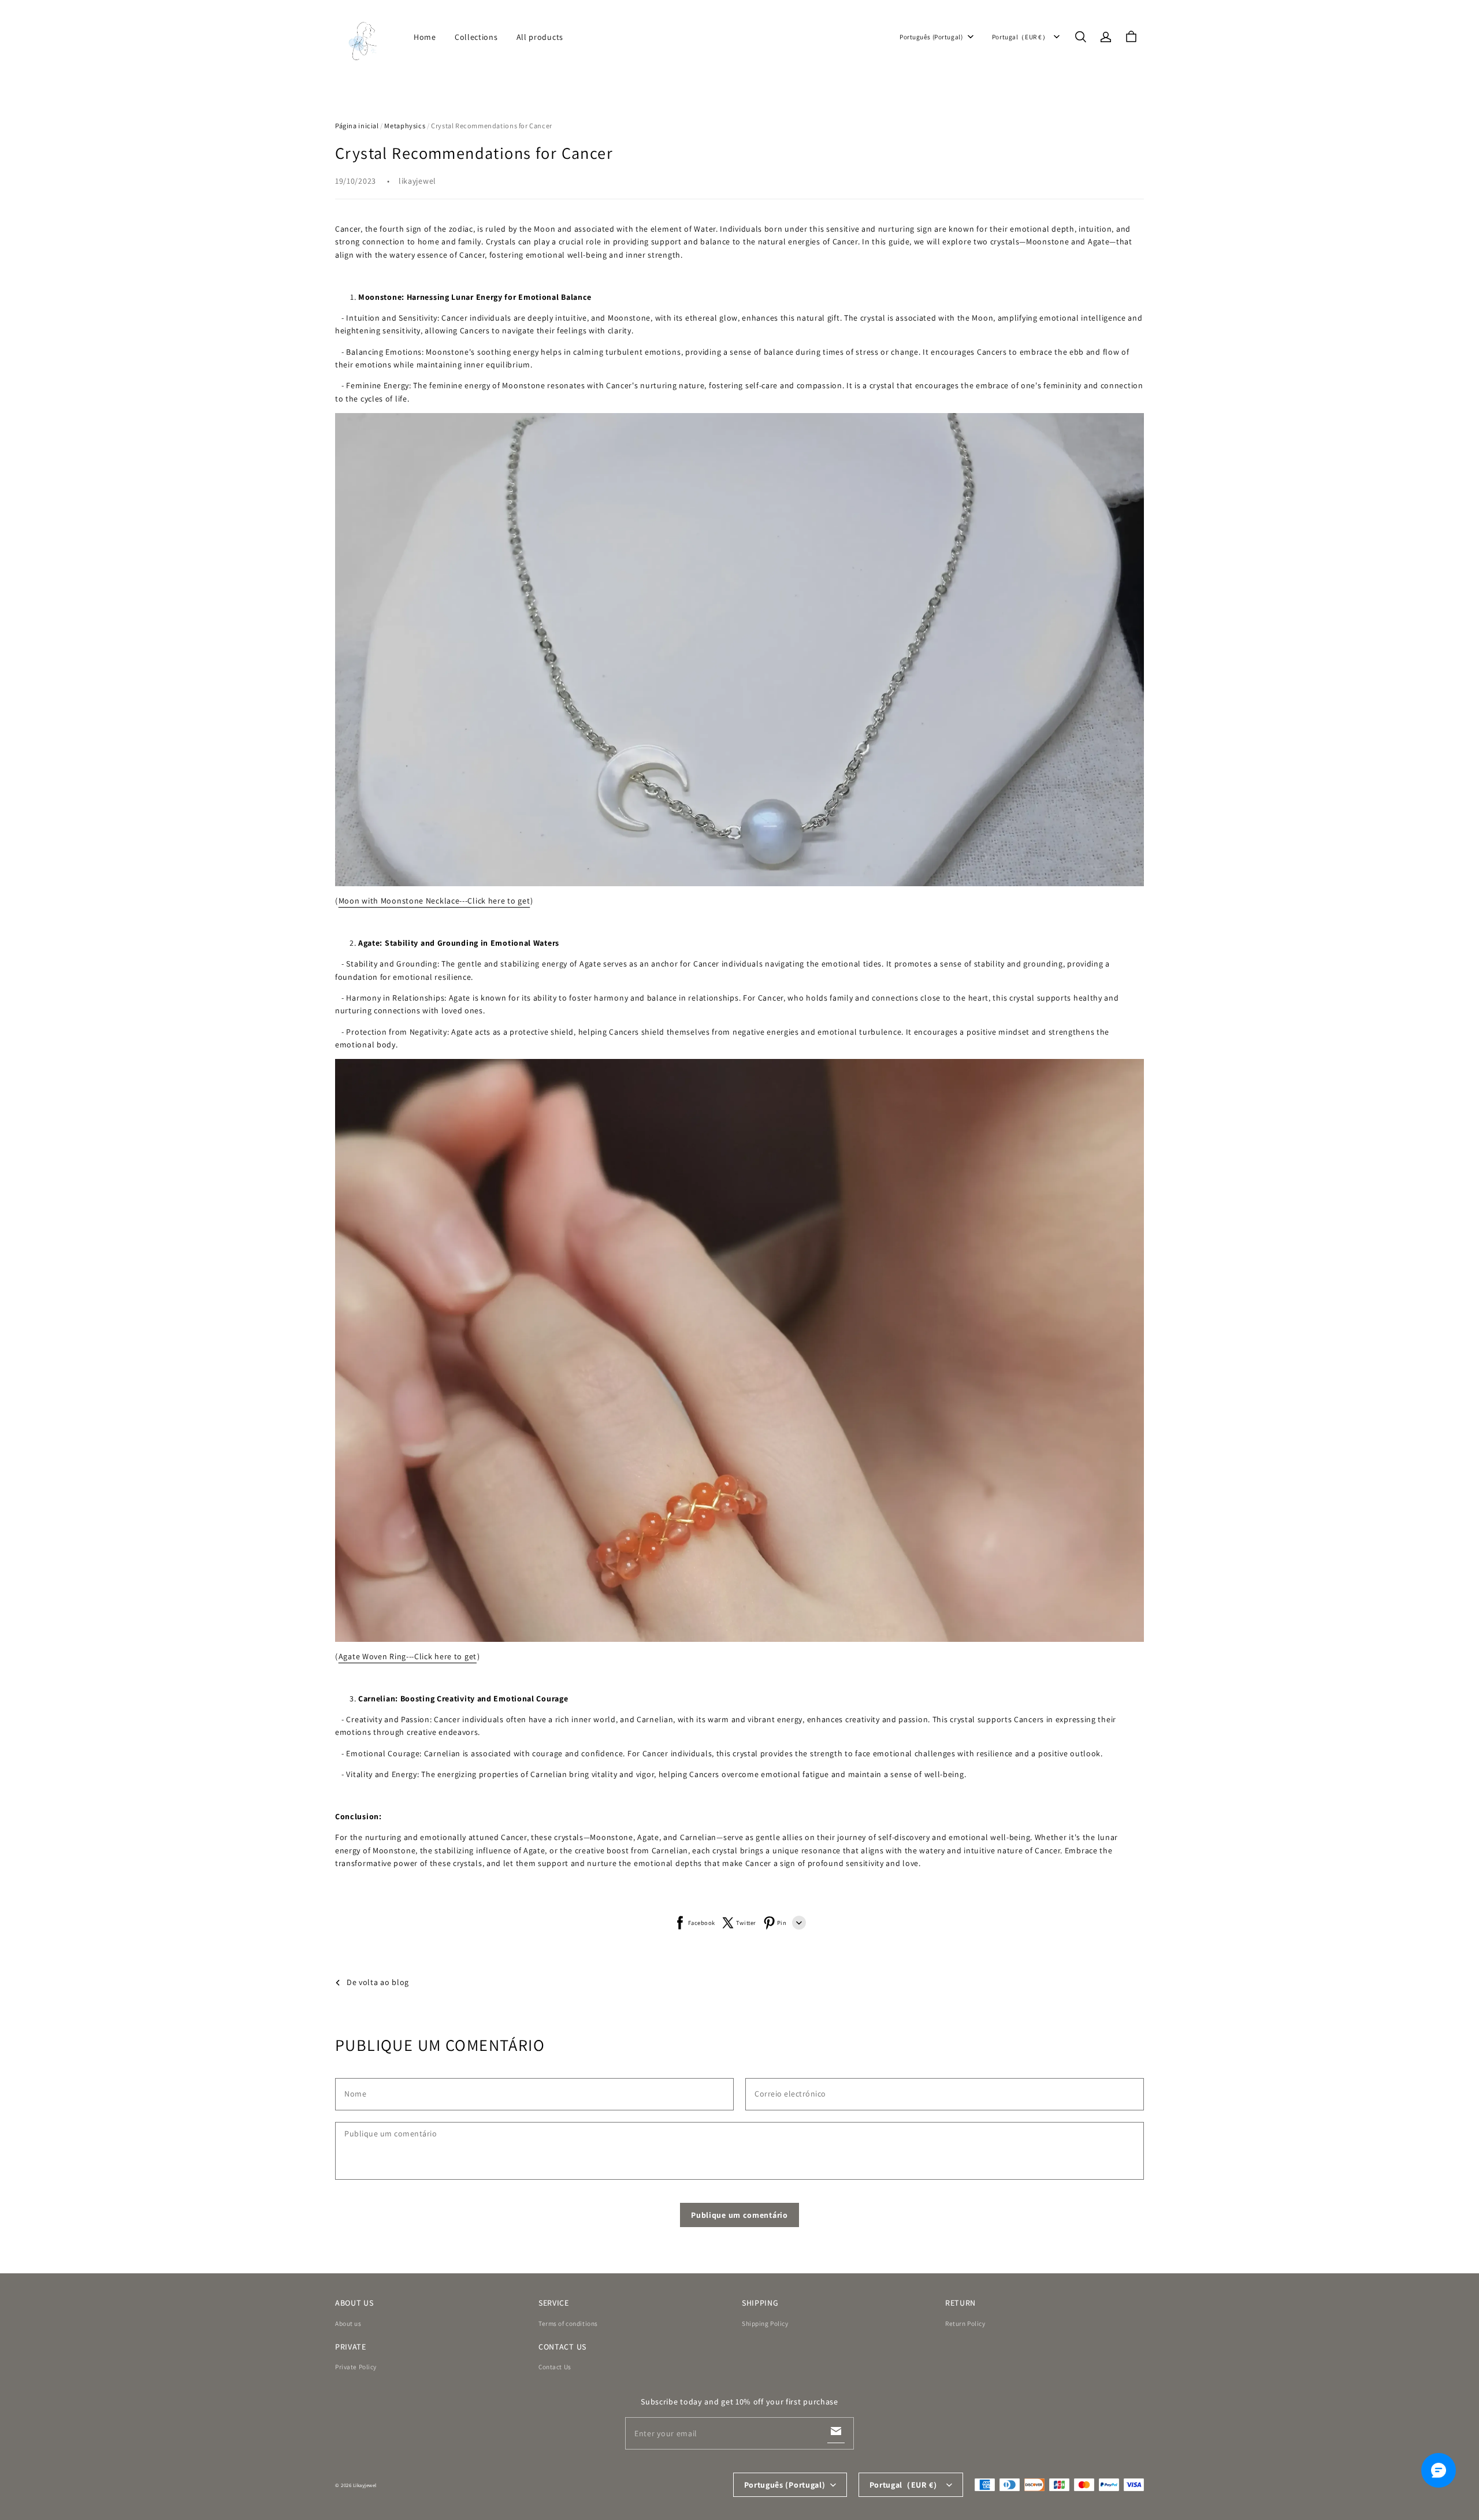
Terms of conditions (568, 2323)
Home (425, 37)
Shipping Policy (765, 2323)
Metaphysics (405, 126)
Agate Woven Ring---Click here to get (408, 1656)
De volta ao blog (378, 1982)
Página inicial (357, 126)
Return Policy (965, 2323)
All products (540, 37)
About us (348, 2323)
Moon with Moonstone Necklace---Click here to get (434, 901)
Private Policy (356, 2367)
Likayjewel (365, 2485)
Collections (476, 37)
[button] (1080, 37)
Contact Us (555, 2367)
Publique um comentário (739, 2215)
